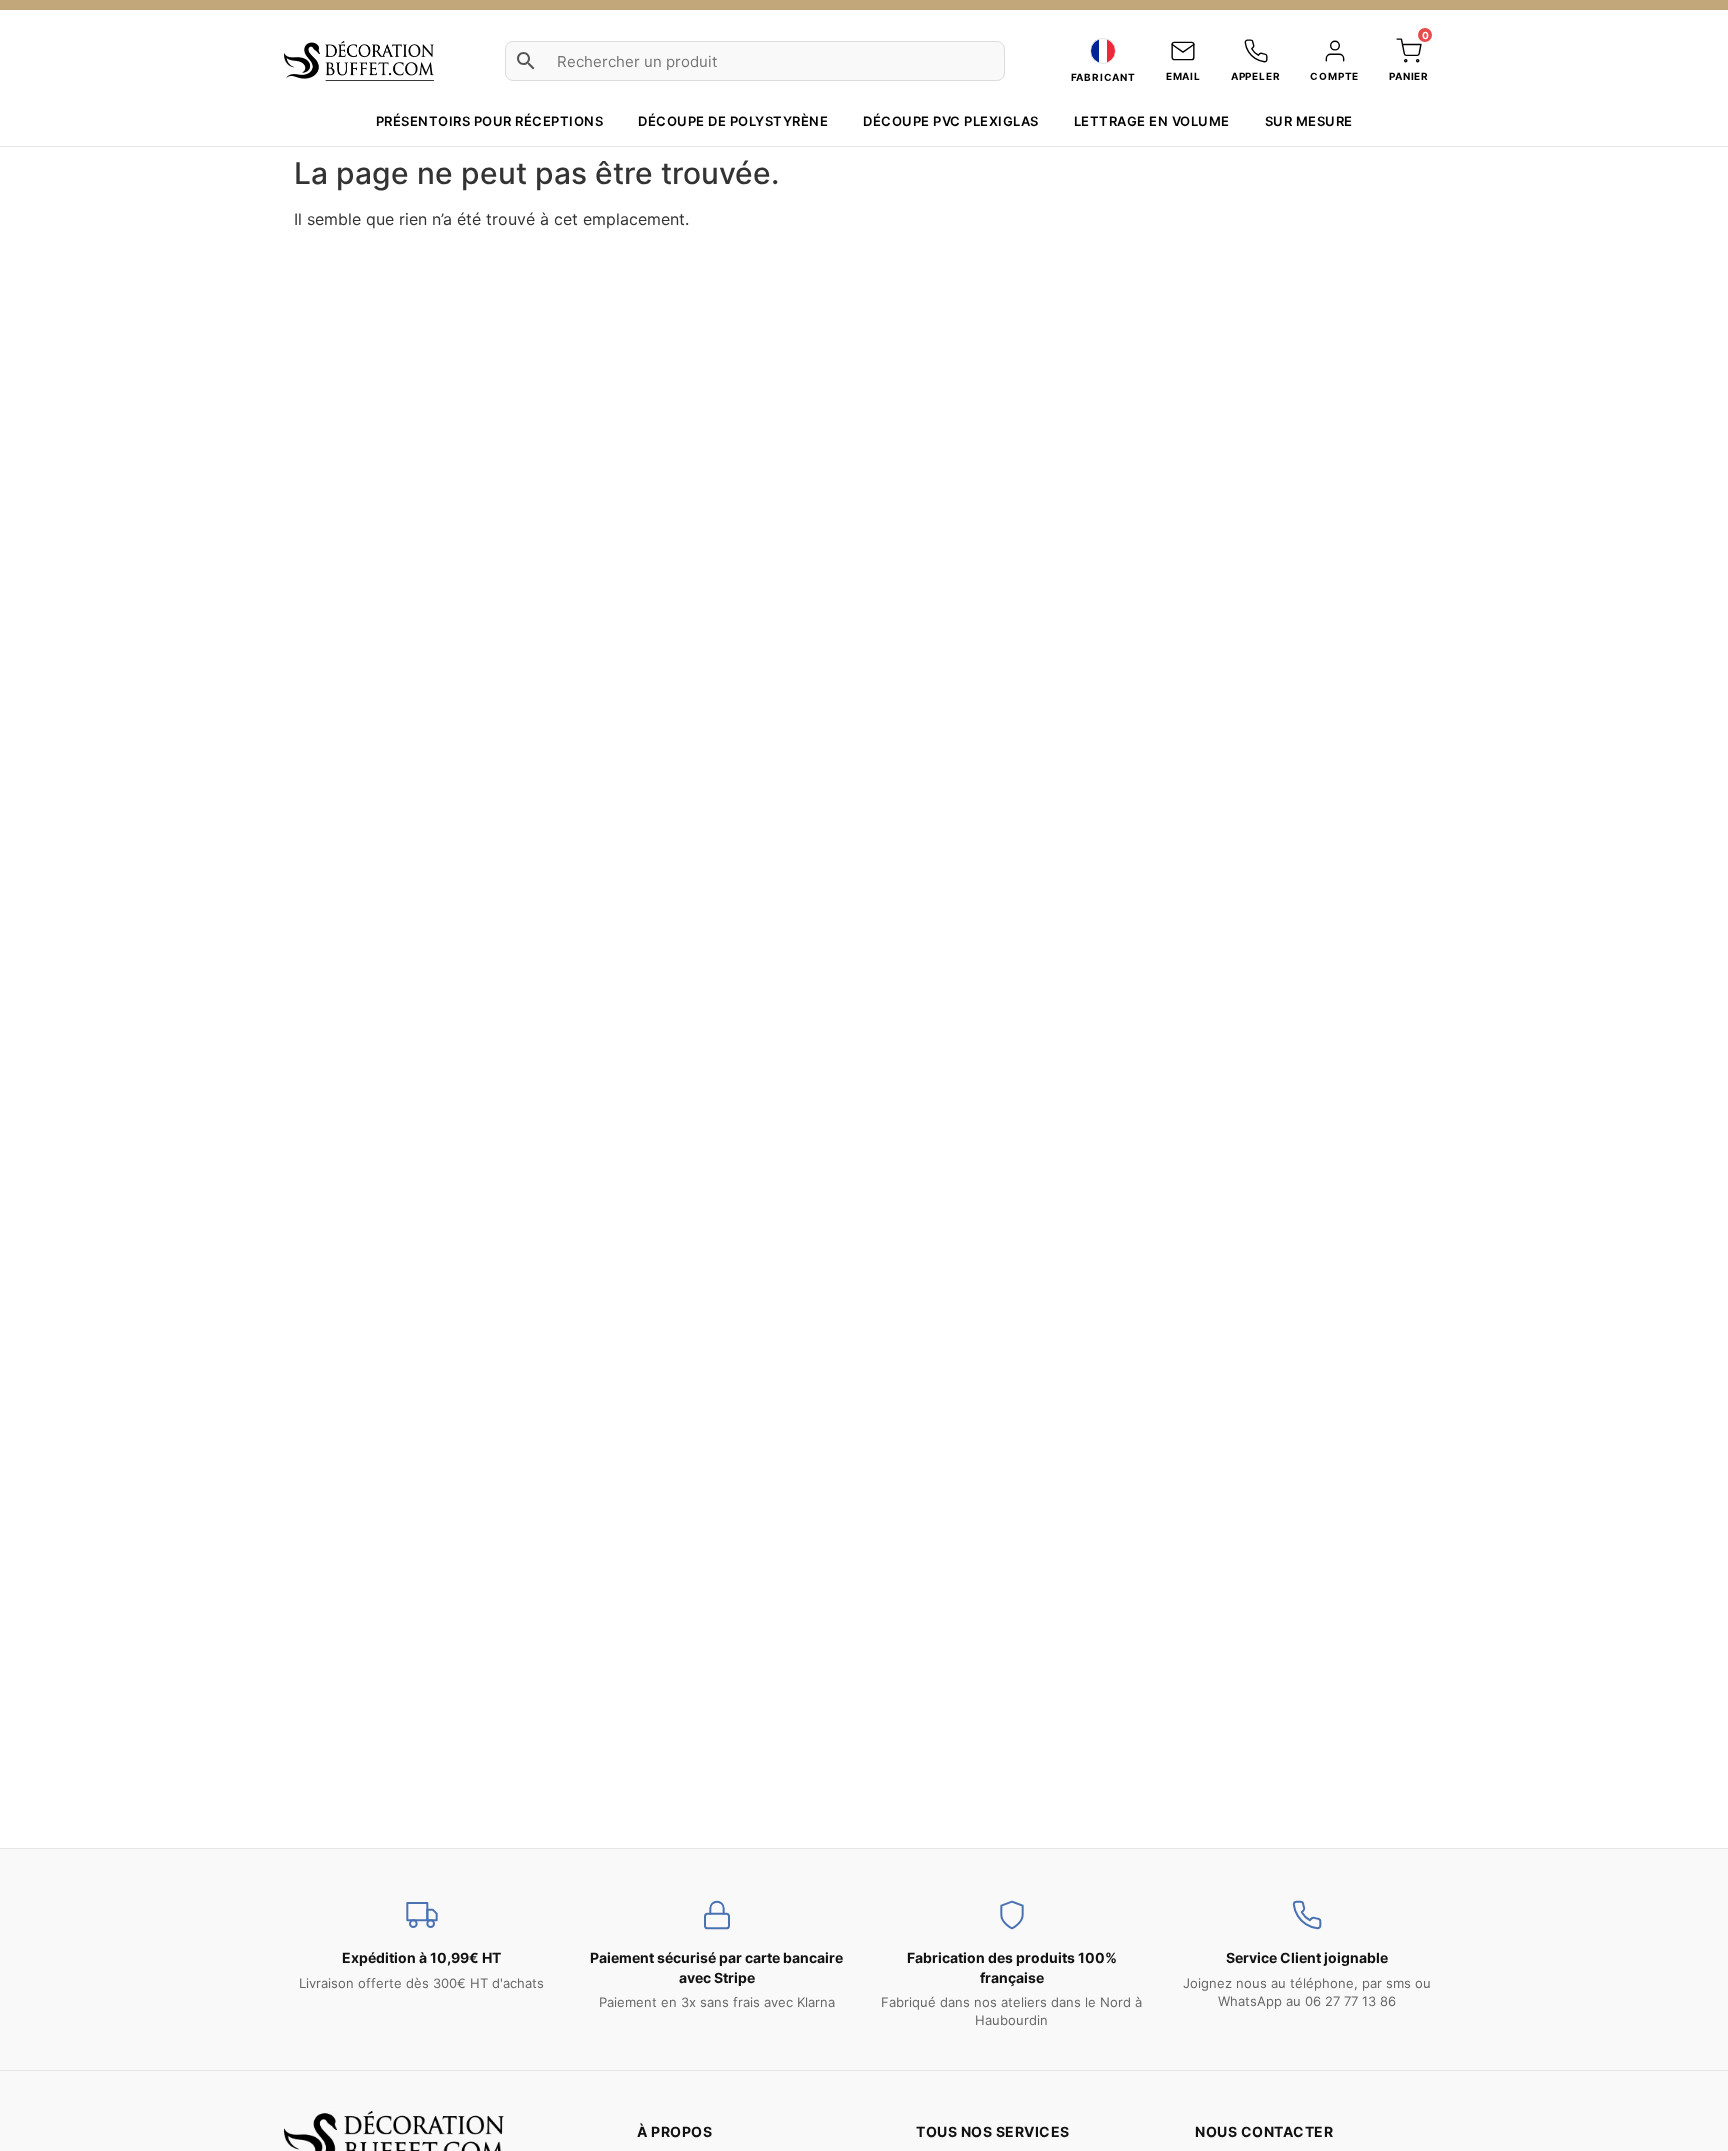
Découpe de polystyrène (733, 121)
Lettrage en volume (1152, 121)
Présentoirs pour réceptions (490, 121)
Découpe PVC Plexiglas (951, 121)
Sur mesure (1309, 121)
